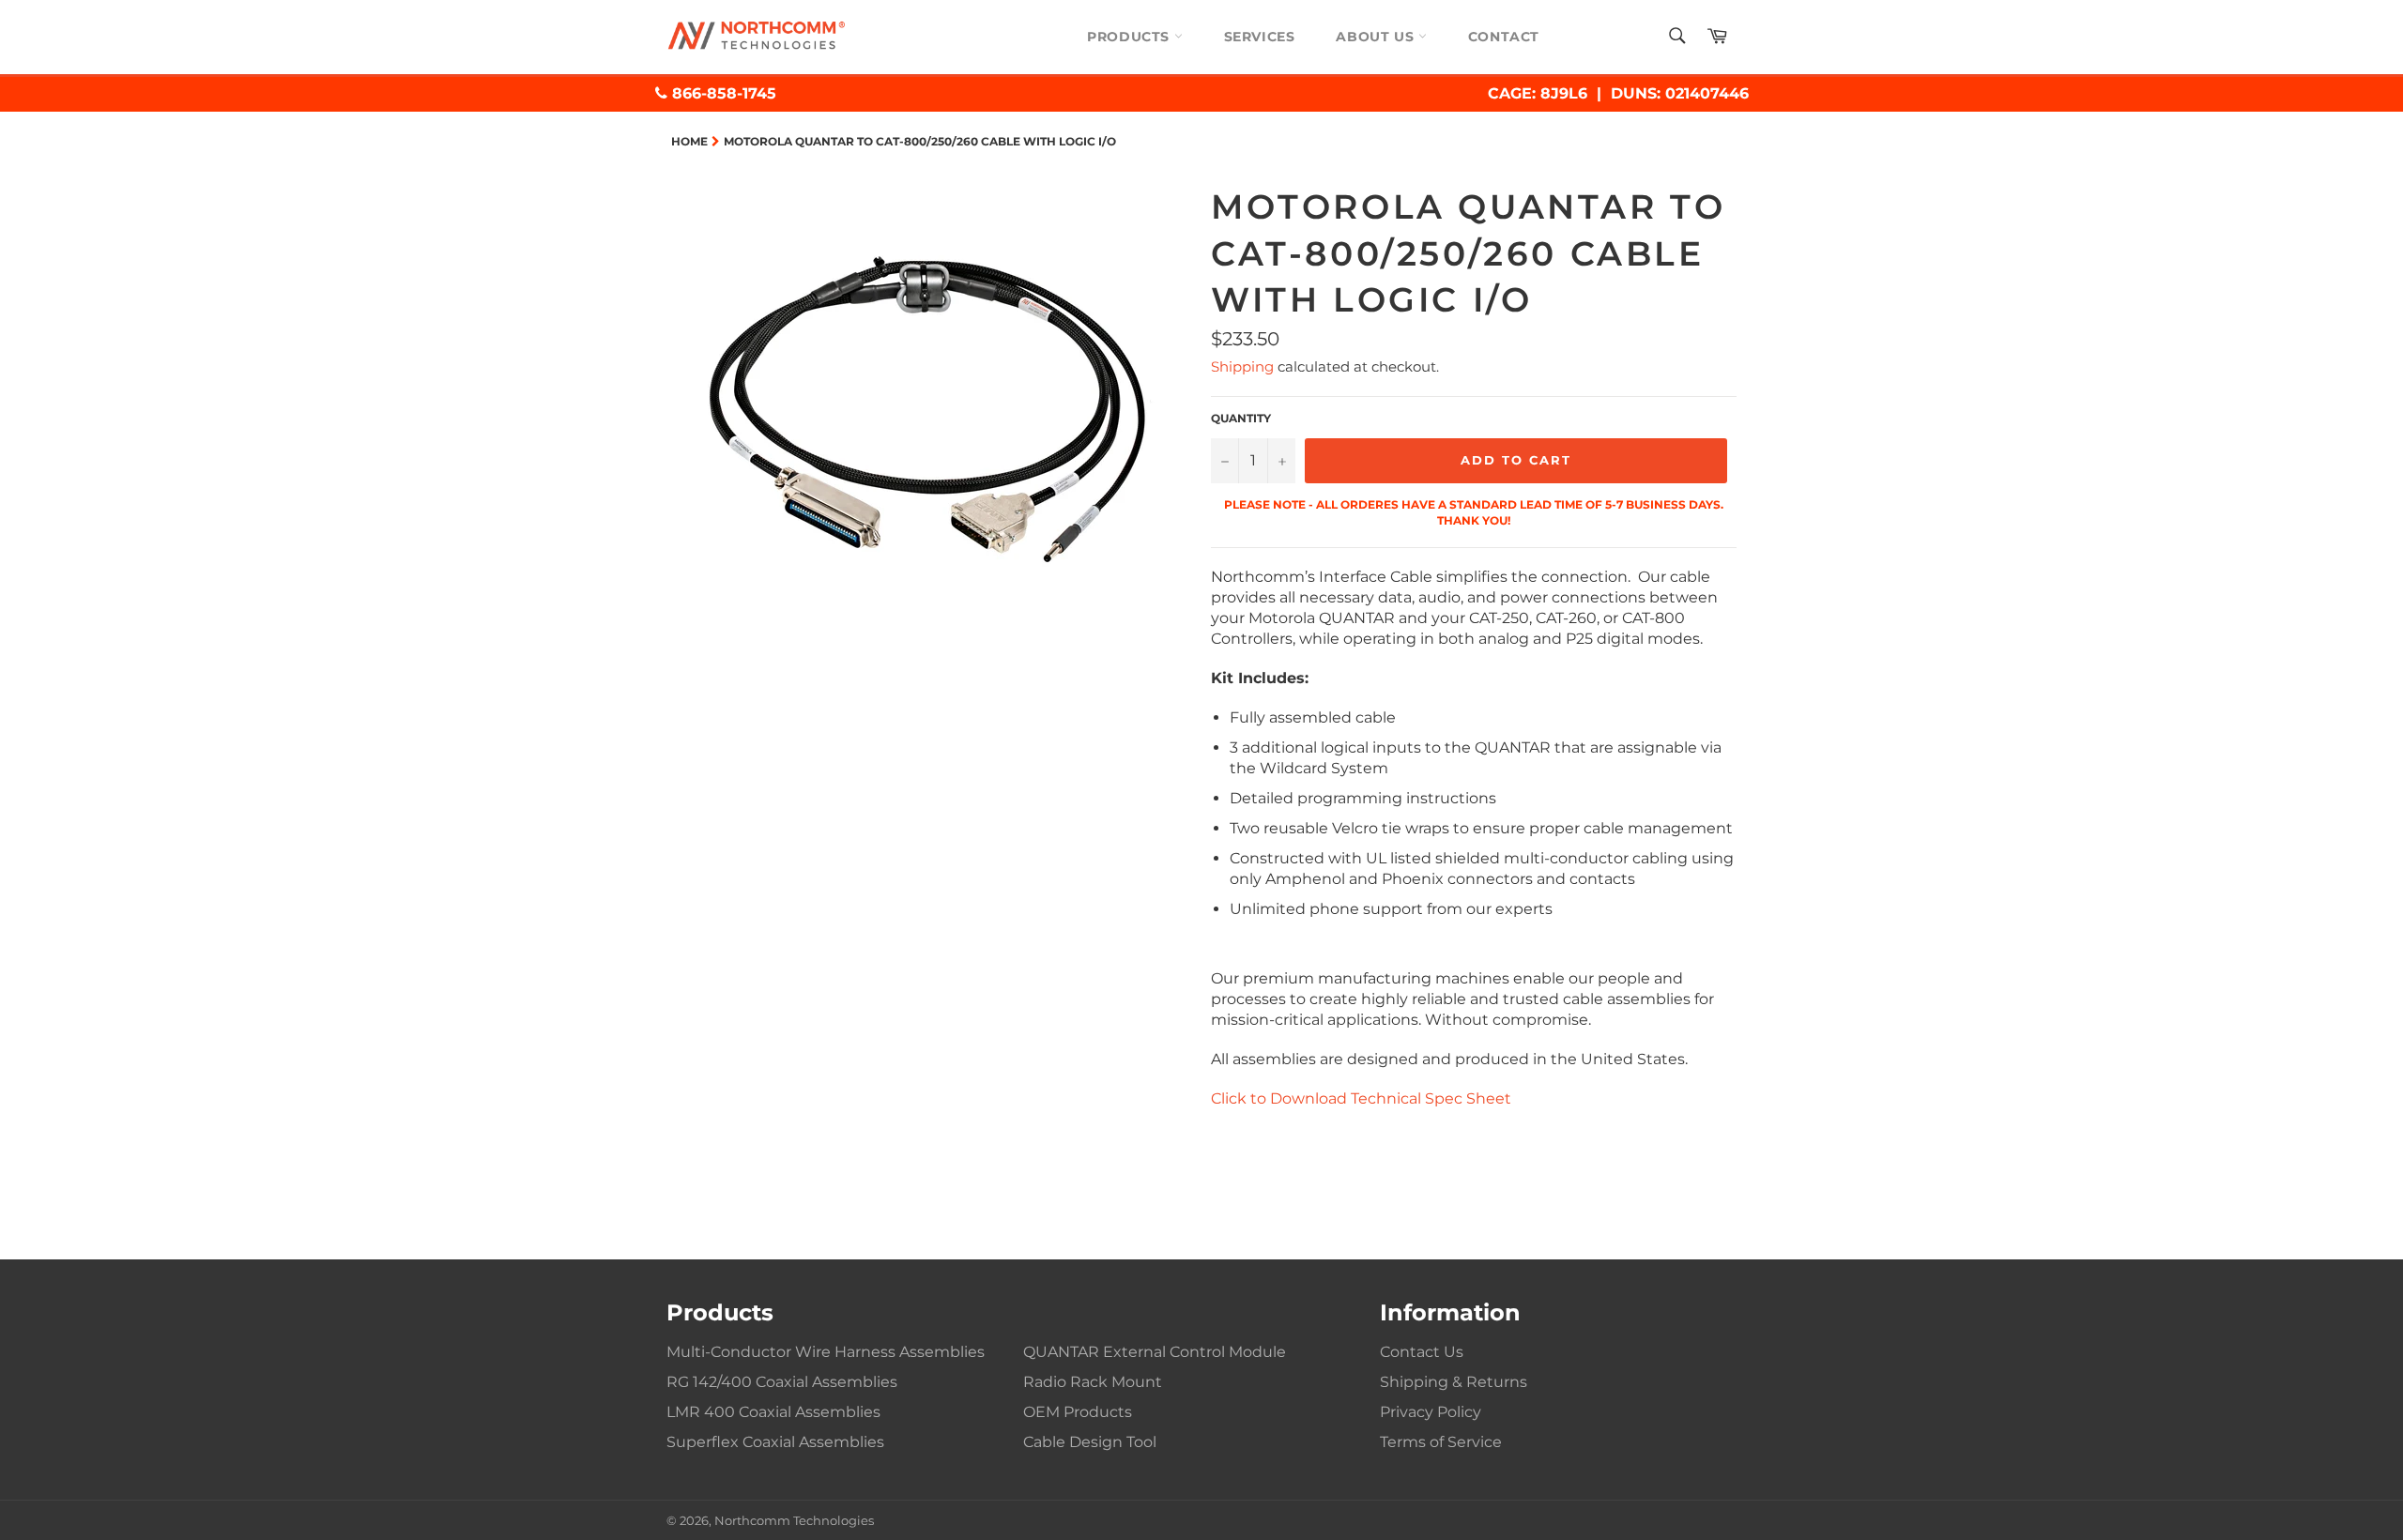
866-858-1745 (722, 93)
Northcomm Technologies (794, 1521)
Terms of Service (1441, 1442)
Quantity (1241, 418)
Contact (1504, 37)
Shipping (1242, 366)
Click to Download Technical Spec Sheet (1361, 1098)
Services (1260, 37)
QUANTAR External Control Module (1155, 1352)
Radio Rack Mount (1093, 1382)
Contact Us (1422, 1352)
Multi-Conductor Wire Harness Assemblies (826, 1352)
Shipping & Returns (1454, 1382)
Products (1130, 37)
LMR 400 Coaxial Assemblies (773, 1412)
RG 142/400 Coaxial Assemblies (782, 1382)
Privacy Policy (1431, 1412)
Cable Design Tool (1090, 1442)
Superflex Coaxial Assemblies (775, 1442)
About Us (1377, 37)
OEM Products (1078, 1412)
